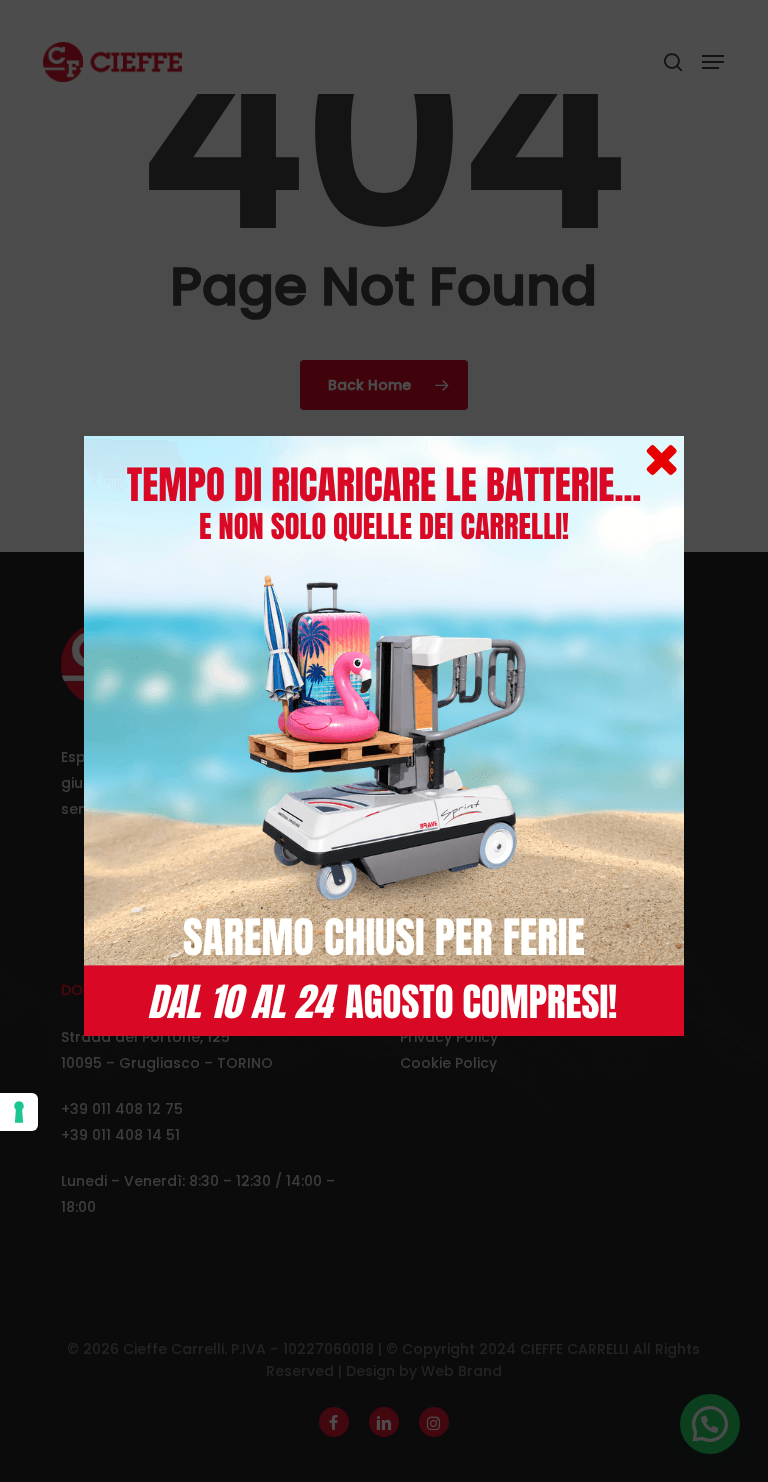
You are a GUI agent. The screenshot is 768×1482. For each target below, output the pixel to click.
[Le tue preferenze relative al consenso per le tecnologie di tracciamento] (19, 1112)
